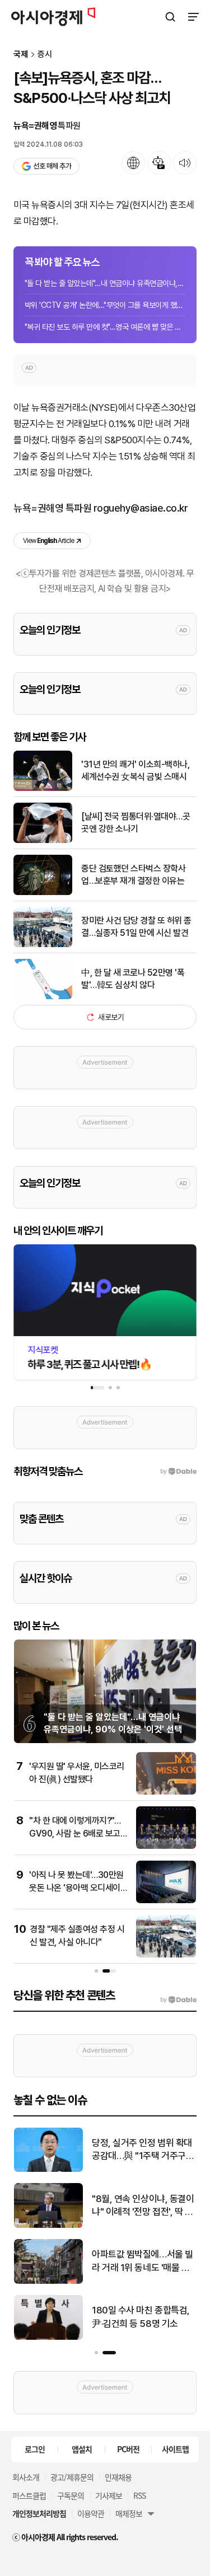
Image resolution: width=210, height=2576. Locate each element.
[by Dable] (178, 2000)
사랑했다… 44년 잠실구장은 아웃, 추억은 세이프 (140, 2317)
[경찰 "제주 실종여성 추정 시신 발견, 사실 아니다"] (166, 1955)
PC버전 (128, 2449)
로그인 (35, 2449)
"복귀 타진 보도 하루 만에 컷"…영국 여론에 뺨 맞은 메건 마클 (105, 327)
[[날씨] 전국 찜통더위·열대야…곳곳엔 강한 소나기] (43, 840)
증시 (45, 55)
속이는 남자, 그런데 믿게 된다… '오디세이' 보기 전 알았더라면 (142, 2206)
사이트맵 (175, 2449)
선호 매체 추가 (52, 166)
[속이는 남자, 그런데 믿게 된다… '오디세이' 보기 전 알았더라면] (48, 2225)
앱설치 (82, 2449)
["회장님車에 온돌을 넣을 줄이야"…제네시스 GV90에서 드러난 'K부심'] (48, 2281)
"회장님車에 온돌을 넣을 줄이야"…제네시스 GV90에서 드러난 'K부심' (143, 2262)
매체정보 (129, 2513)
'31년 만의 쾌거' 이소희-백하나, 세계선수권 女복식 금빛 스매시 (135, 771)
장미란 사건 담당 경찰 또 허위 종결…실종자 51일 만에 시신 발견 (136, 927)
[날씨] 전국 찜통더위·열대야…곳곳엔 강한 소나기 (136, 823)
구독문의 (71, 2495)
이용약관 (91, 2513)
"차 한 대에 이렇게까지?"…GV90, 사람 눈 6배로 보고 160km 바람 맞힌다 (75, 1833)
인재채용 (118, 2477)
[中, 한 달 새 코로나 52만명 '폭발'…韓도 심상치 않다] (43, 997)
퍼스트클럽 (29, 2495)
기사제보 (109, 2495)
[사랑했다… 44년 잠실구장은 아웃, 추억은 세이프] (48, 2337)
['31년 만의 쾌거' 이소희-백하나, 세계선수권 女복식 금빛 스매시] (43, 788)
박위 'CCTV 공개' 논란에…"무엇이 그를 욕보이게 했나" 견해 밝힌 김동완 (105, 305)
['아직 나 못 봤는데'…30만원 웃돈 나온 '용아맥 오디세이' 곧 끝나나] (166, 1901)
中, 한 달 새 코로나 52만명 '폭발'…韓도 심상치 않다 (133, 979)
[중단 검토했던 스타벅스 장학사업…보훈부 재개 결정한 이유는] (43, 893)
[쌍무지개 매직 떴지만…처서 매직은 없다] (48, 2169)
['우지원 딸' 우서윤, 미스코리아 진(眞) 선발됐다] (166, 1792)
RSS (139, 2495)
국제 (21, 55)
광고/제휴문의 (72, 2477)
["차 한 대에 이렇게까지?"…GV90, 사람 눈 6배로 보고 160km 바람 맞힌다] (166, 1846)
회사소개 (26, 2477)
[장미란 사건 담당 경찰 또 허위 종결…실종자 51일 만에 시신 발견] (43, 945)
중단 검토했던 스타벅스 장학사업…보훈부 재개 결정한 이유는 (133, 875)
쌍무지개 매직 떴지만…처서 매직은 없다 (143, 2149)
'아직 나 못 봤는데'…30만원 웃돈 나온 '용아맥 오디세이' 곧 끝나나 (76, 1887)
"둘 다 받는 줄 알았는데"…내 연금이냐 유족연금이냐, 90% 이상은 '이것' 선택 (105, 283)
